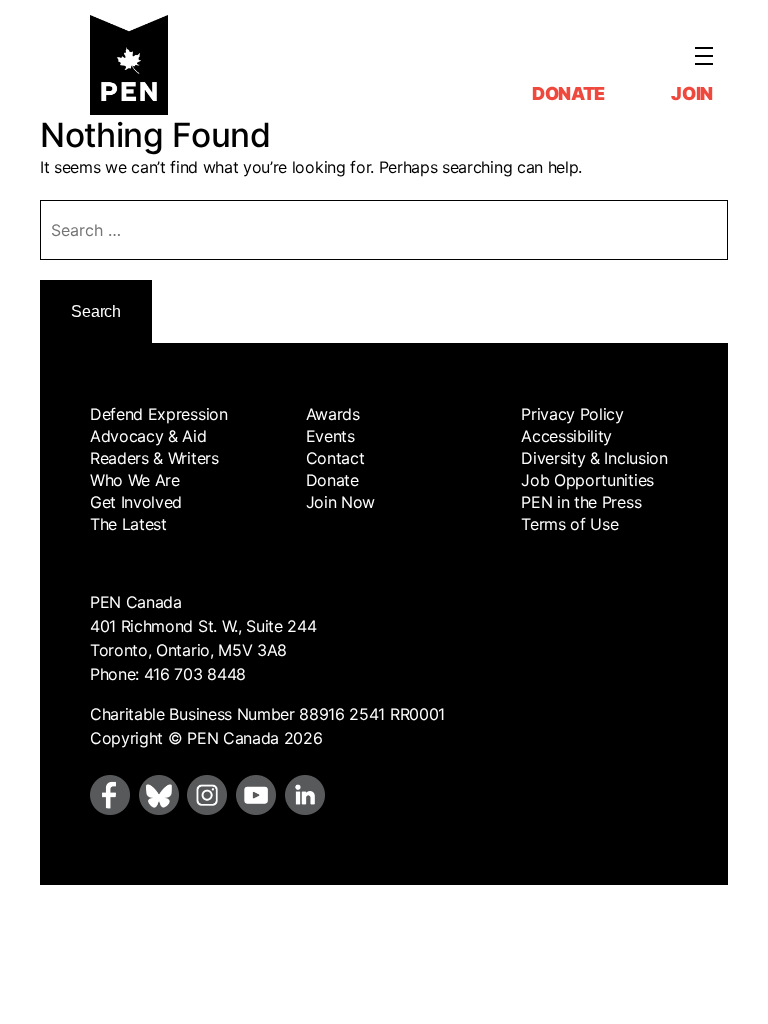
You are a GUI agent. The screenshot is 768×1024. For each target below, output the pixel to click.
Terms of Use (569, 524)
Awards (333, 414)
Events (330, 436)
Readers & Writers (154, 458)
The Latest (128, 524)
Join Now (340, 502)
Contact (335, 458)
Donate (568, 93)
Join (692, 93)
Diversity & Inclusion (594, 458)
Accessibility (566, 436)
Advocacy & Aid (148, 436)
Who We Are (135, 480)
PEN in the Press (581, 502)
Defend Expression (159, 414)
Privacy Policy (572, 414)
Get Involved (136, 502)
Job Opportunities (587, 480)
